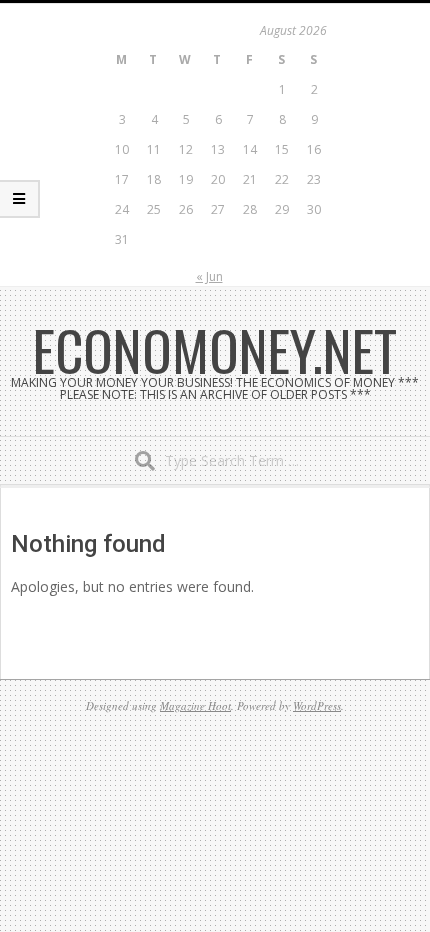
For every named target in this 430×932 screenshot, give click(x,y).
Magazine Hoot (195, 705)
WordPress (317, 705)
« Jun (209, 276)
